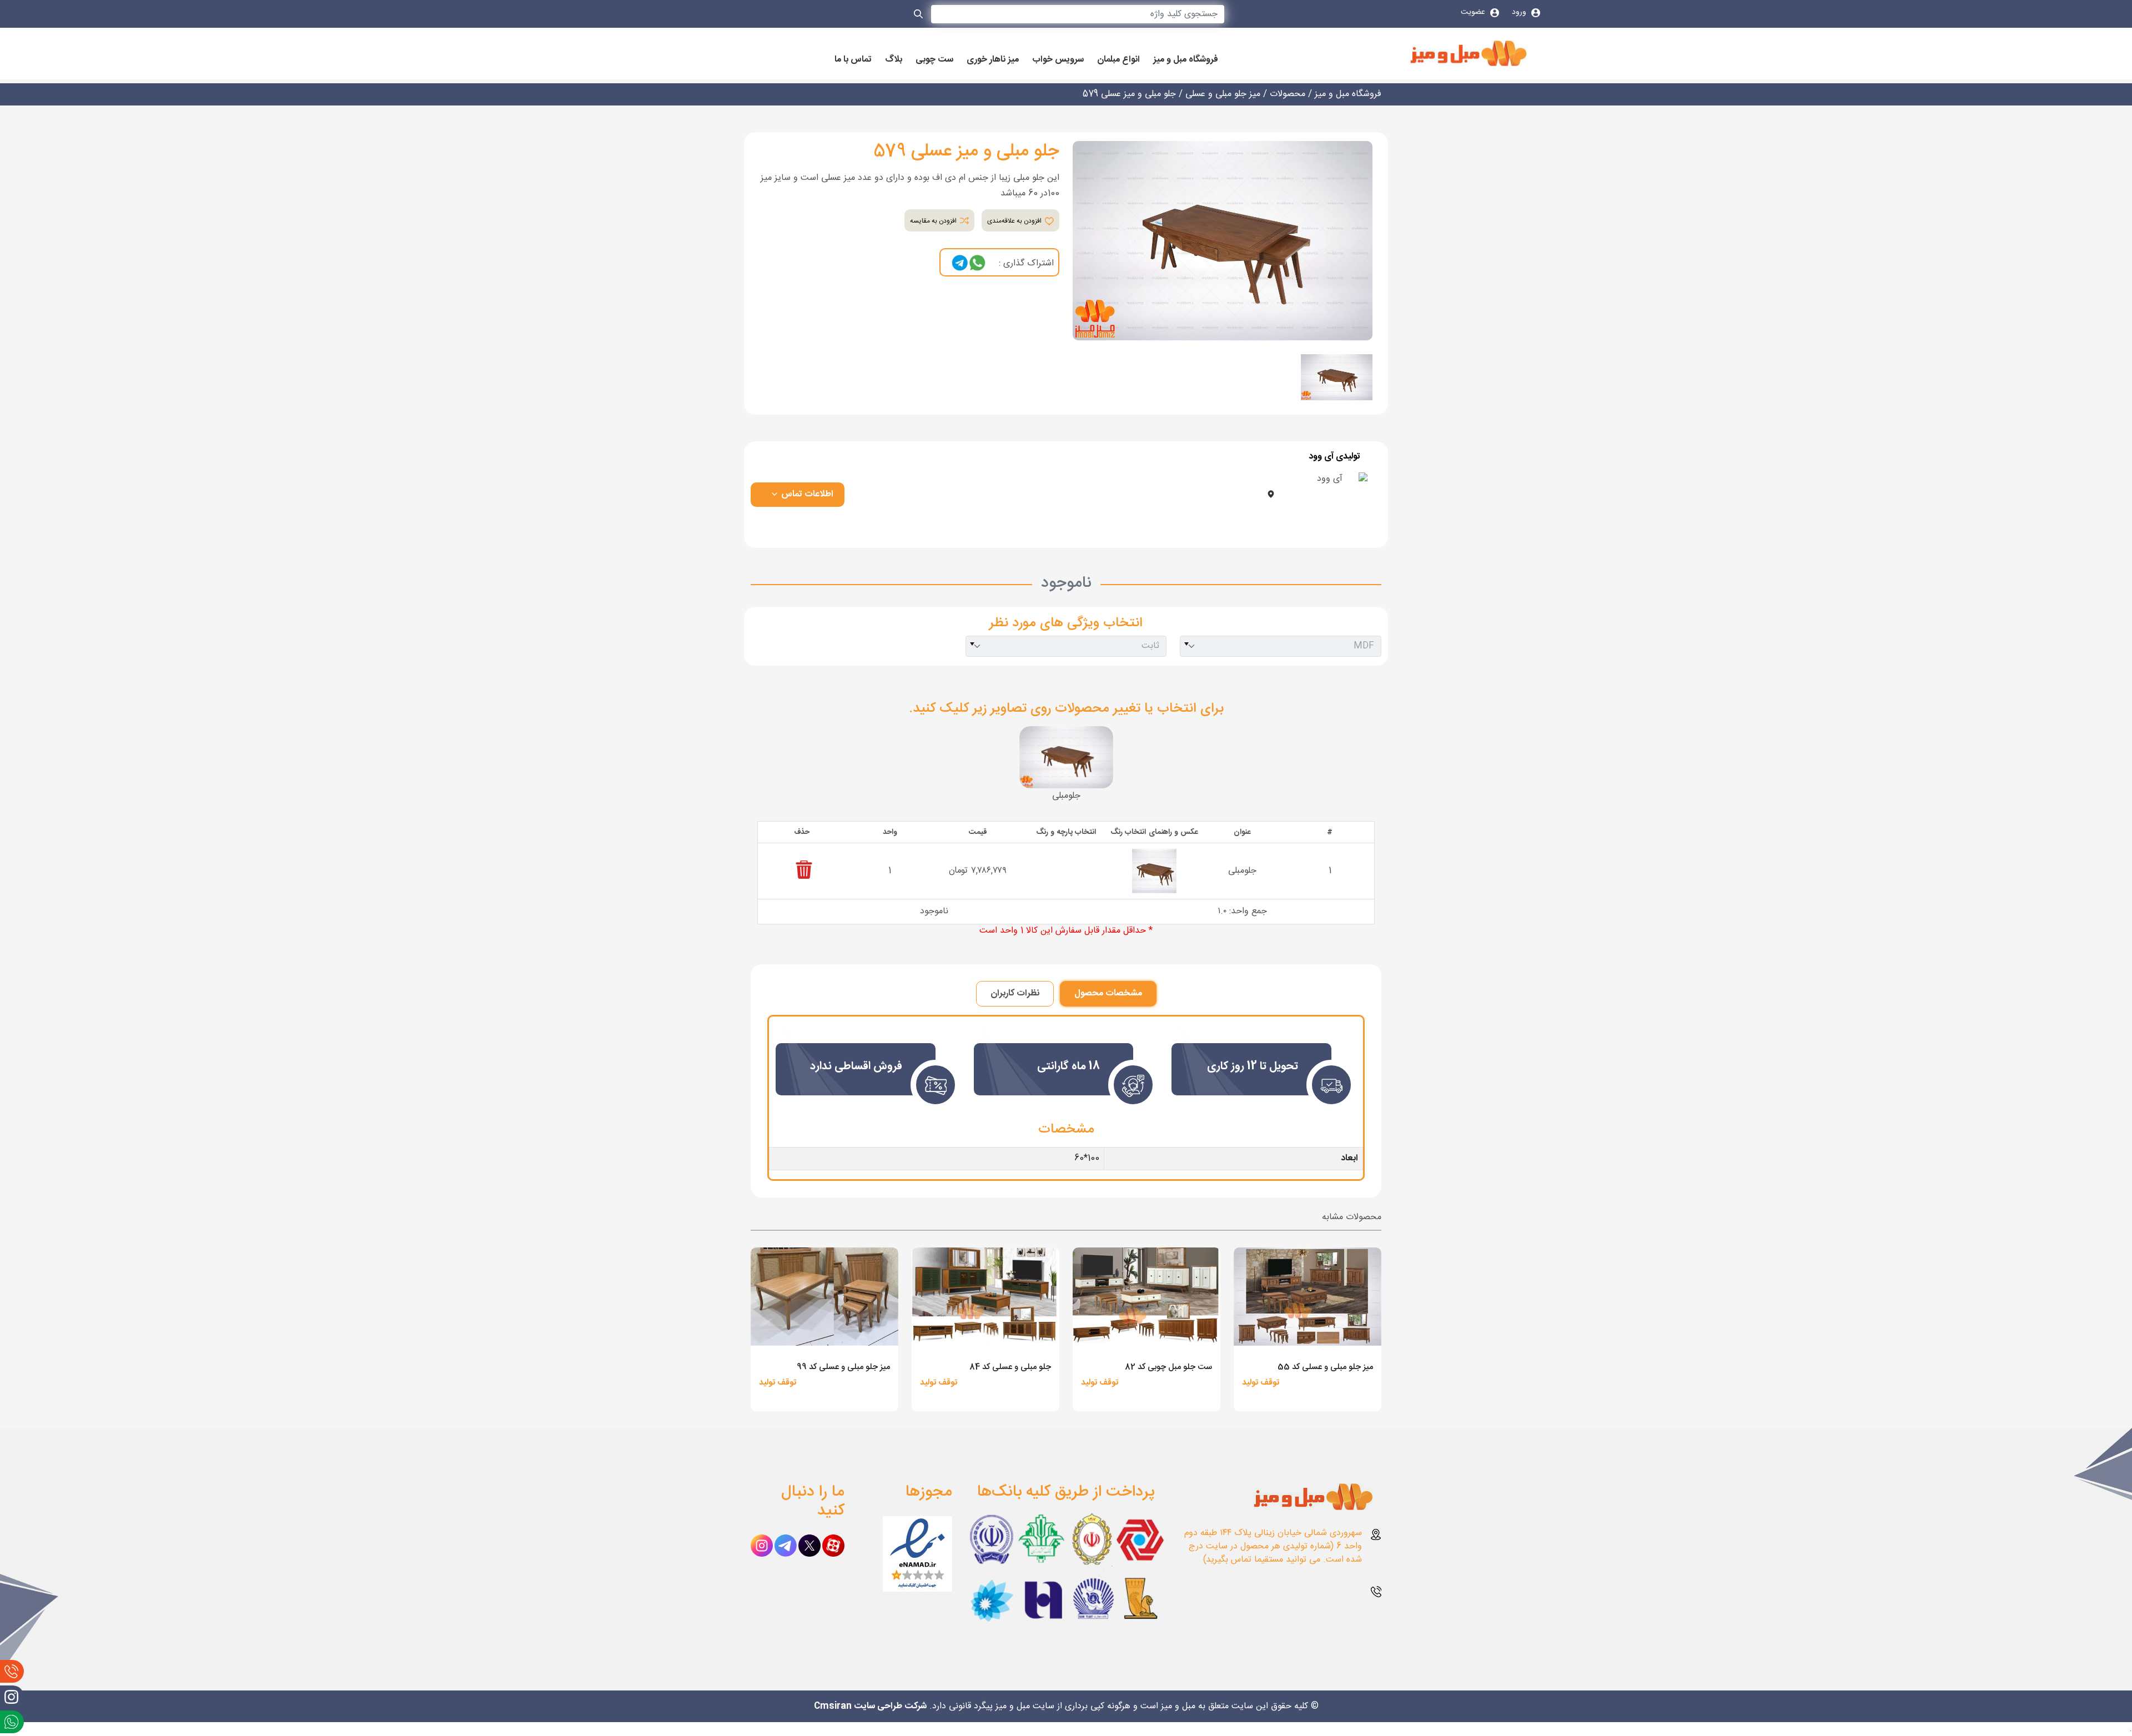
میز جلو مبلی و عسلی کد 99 (843, 1367)
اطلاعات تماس (806, 494)
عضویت (1474, 12)
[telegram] (960, 263)
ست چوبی (934, 60)
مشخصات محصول (1108, 993)
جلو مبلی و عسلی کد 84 (1010, 1367)
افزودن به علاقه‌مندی (1015, 221)
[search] (919, 16)
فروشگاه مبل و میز (1186, 60)
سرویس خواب (1058, 60)
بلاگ (894, 60)
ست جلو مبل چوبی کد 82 (1168, 1367)
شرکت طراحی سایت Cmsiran (870, 1706)
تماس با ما (853, 60)
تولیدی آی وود (1334, 457)
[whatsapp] (977, 263)
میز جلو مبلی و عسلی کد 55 (1325, 1367)
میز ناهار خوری (993, 60)
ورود (1520, 12)
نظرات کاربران (1015, 993)
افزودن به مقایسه (934, 221)
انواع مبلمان (1118, 60)
